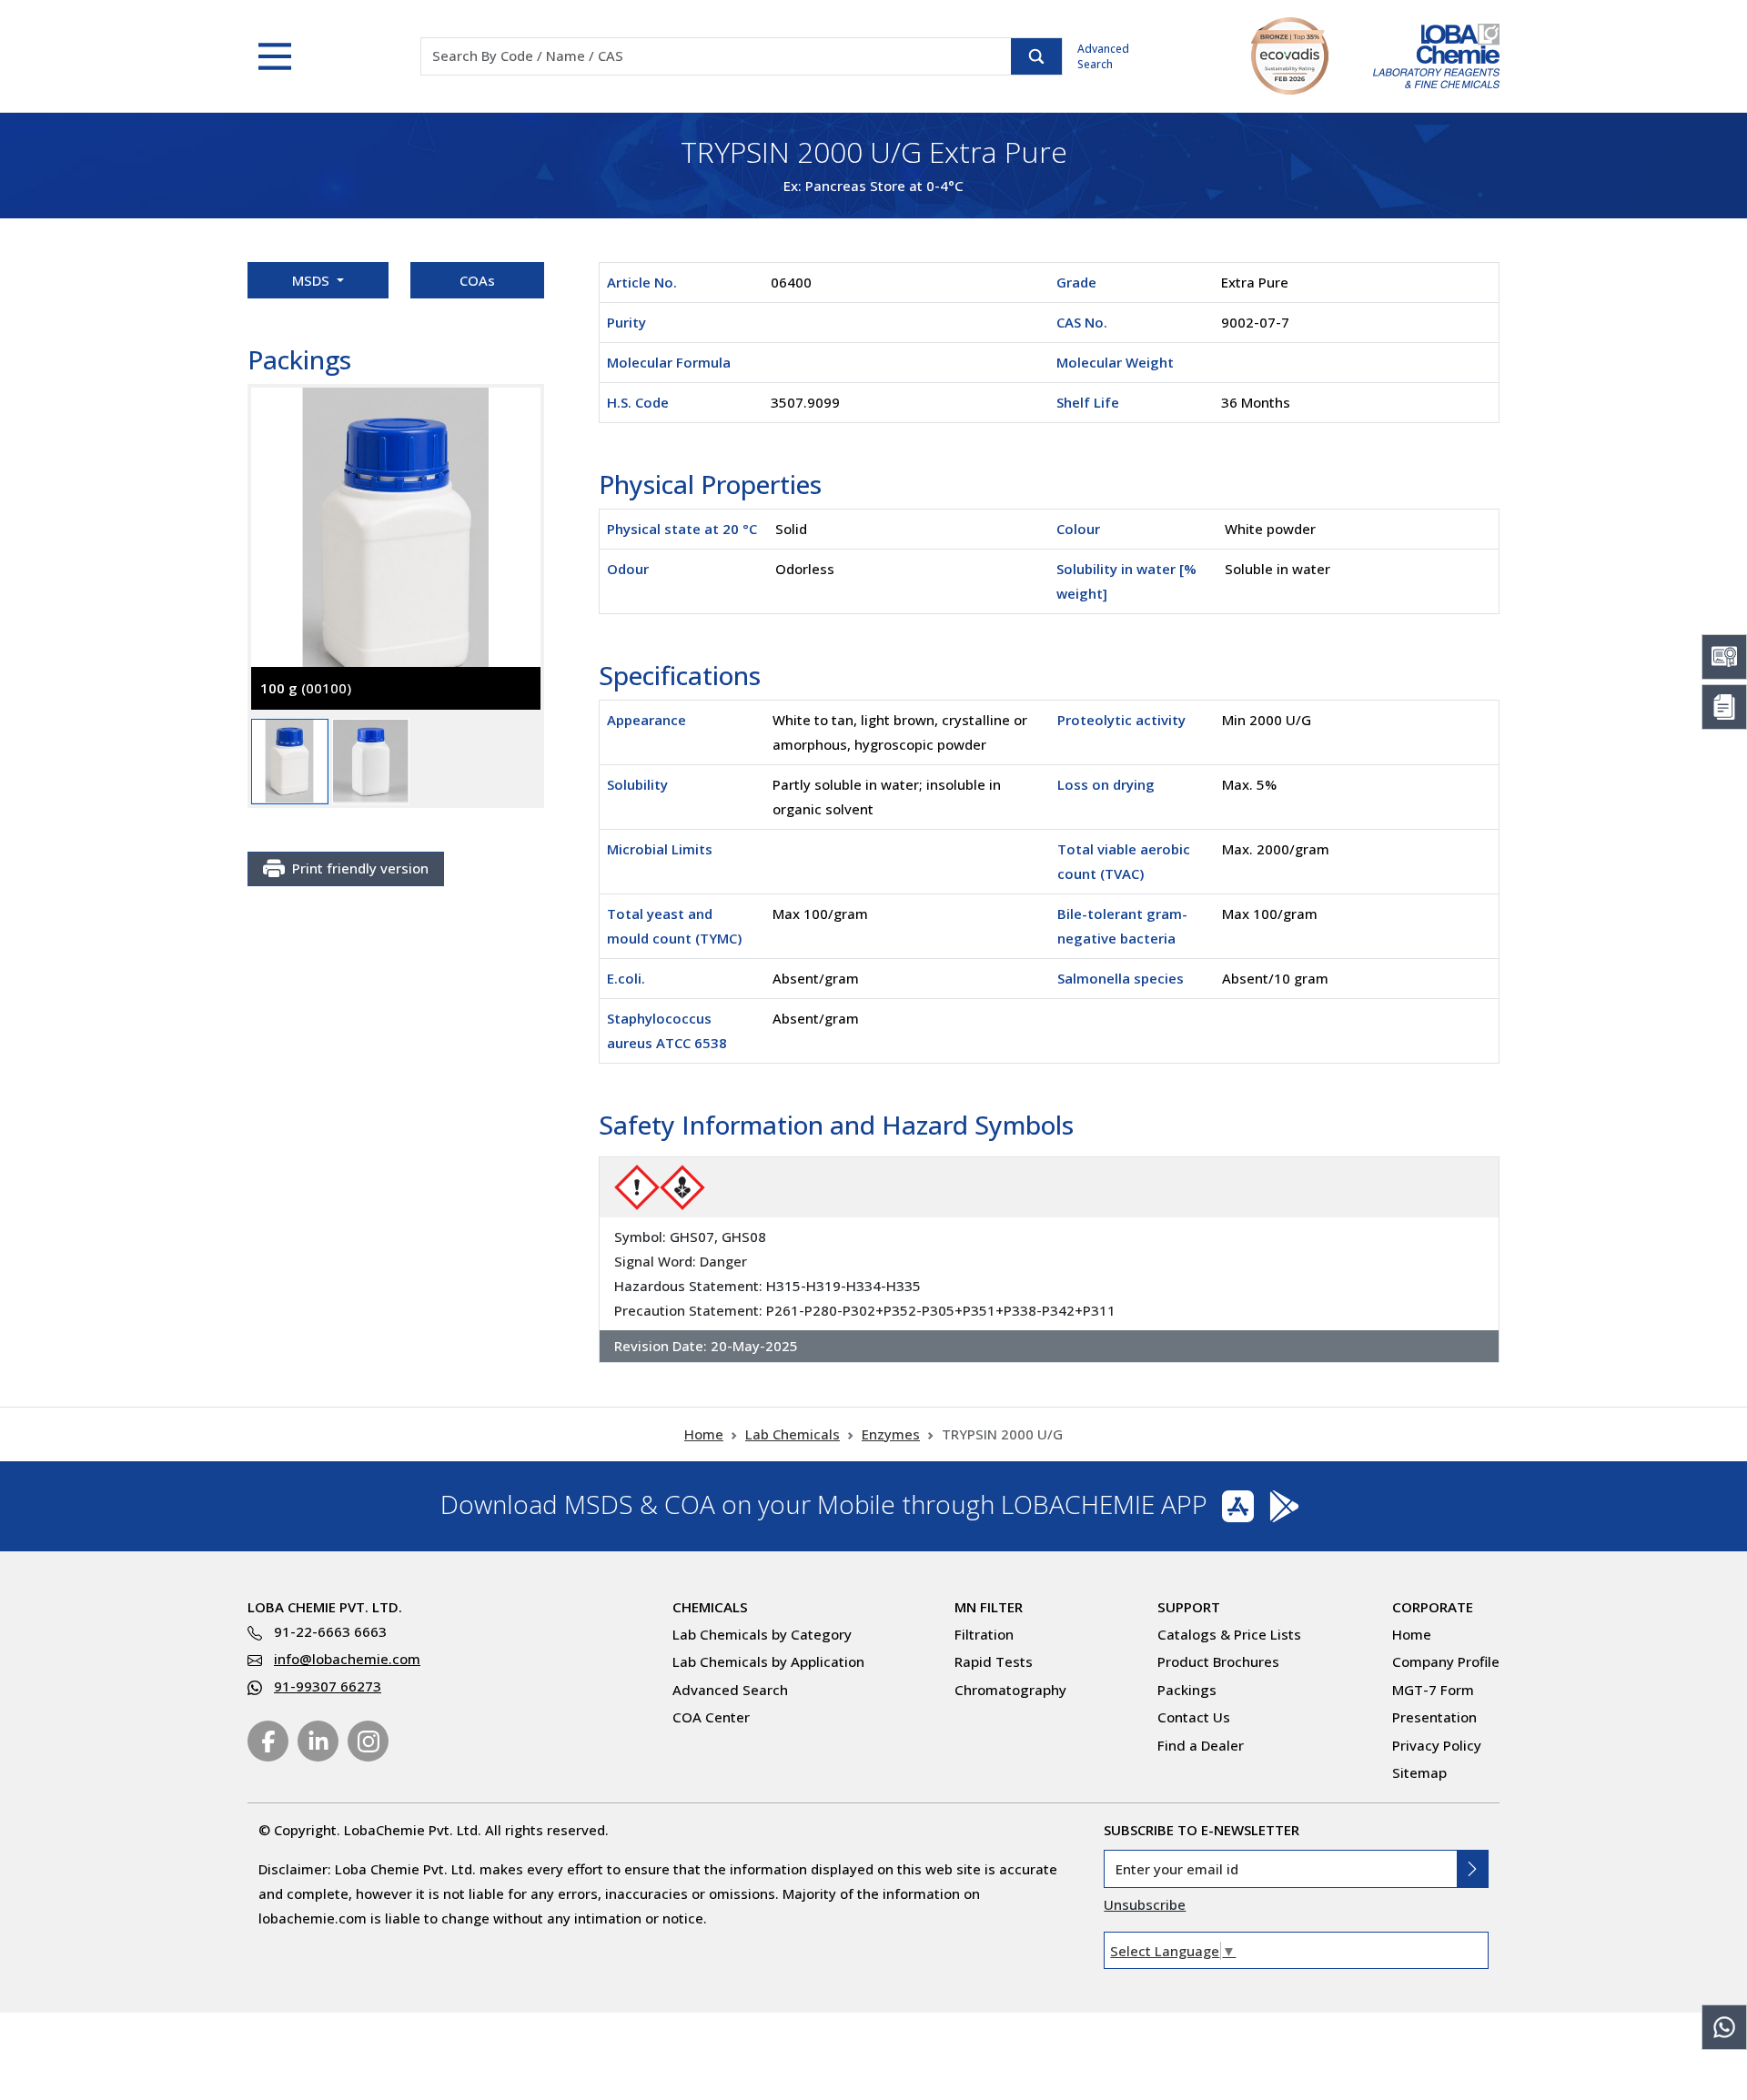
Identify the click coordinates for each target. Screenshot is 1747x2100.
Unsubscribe (1145, 1904)
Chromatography (1010, 1690)
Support (1189, 1607)
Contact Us (1194, 1717)
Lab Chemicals (793, 1434)
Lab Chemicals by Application (768, 1661)
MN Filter (989, 1607)
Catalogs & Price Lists (1229, 1634)
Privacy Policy (1437, 1745)
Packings (1187, 1690)
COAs (477, 280)
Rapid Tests (994, 1661)
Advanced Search (1103, 56)
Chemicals (710, 1607)
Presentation (1434, 1717)
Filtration (984, 1634)
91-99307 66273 (328, 1686)
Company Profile (1446, 1661)
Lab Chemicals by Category (762, 1634)
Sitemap (1419, 1772)
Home (704, 1434)
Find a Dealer (1201, 1745)
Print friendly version (360, 868)
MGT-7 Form (1433, 1690)
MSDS (313, 280)
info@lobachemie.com (347, 1659)
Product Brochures (1218, 1661)
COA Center (711, 1717)
